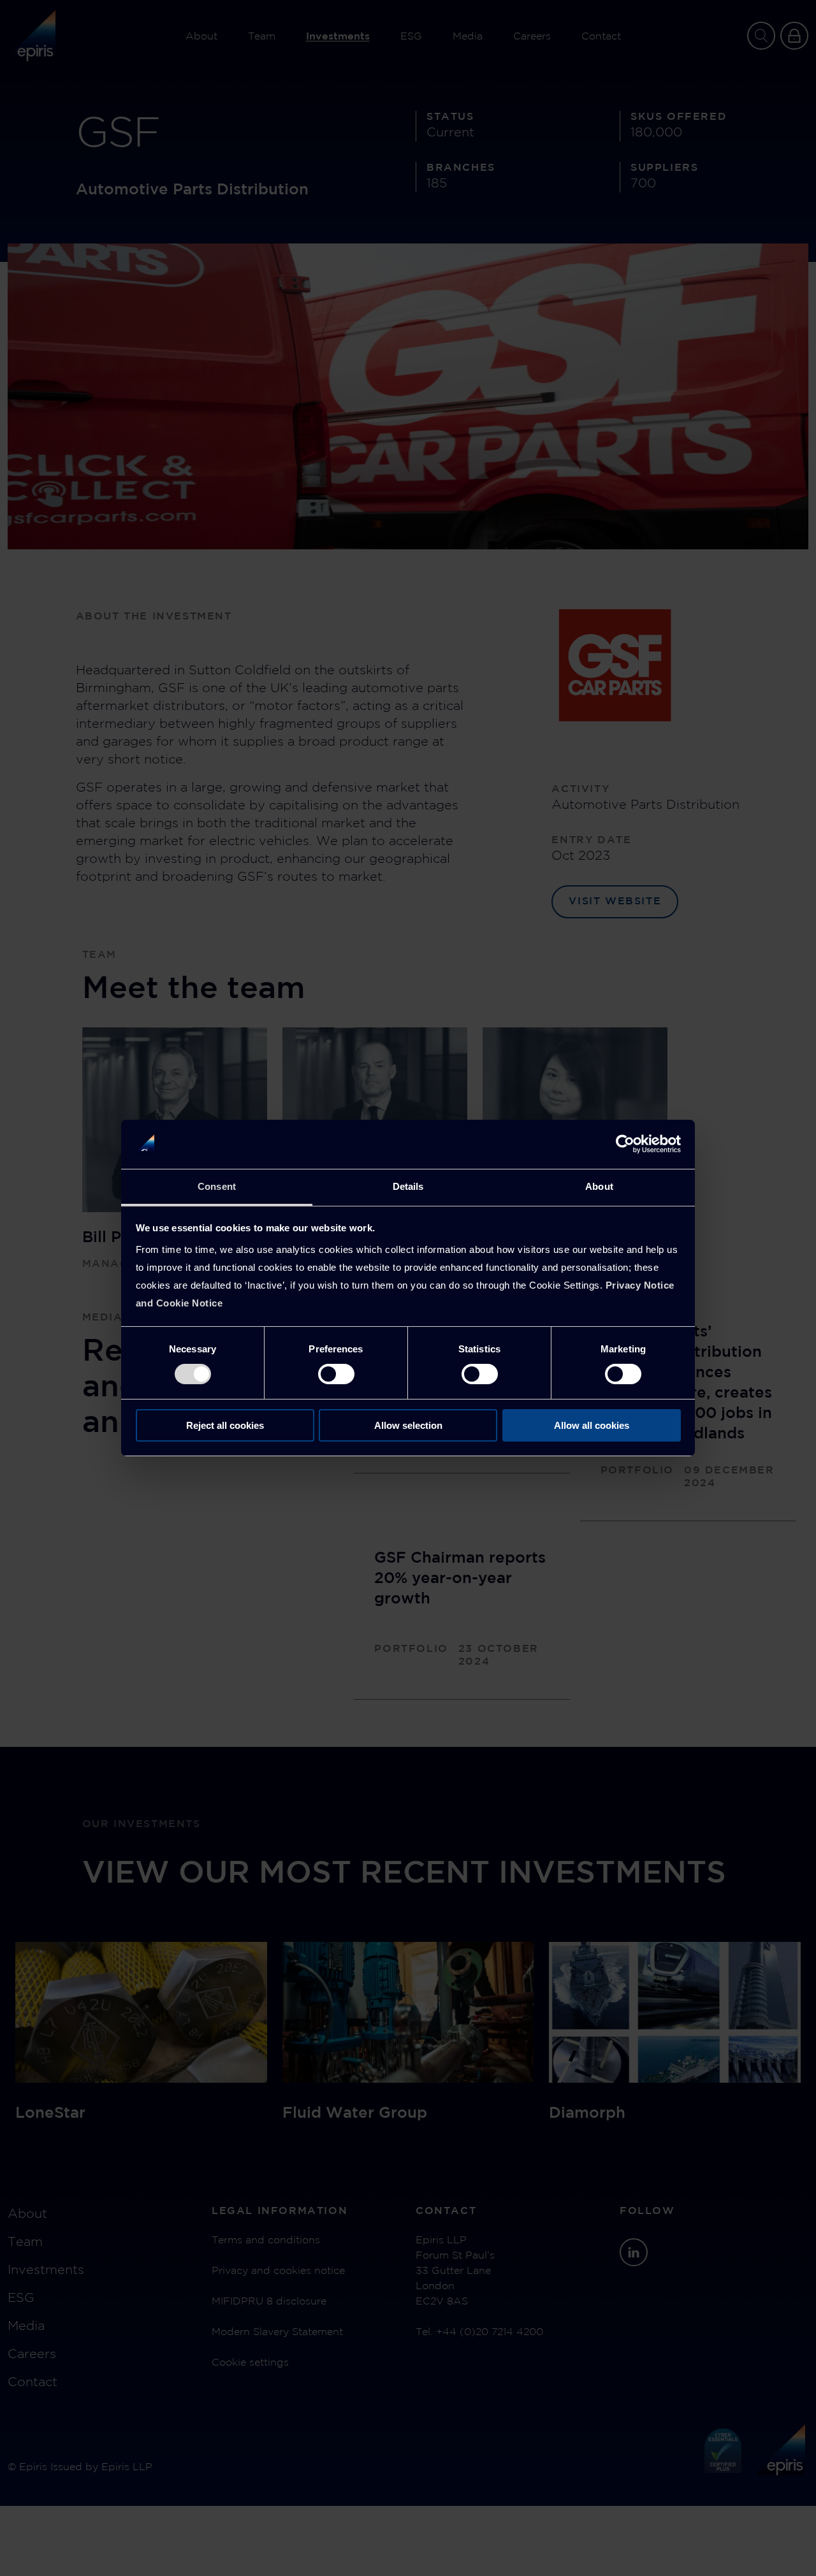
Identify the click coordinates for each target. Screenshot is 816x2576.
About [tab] (599, 1186)
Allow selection (408, 1425)
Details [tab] (408, 1186)
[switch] (336, 1374)
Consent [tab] (217, 1186)
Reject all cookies (225, 1425)
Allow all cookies (592, 1425)
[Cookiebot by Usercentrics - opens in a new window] (625, 1144)
